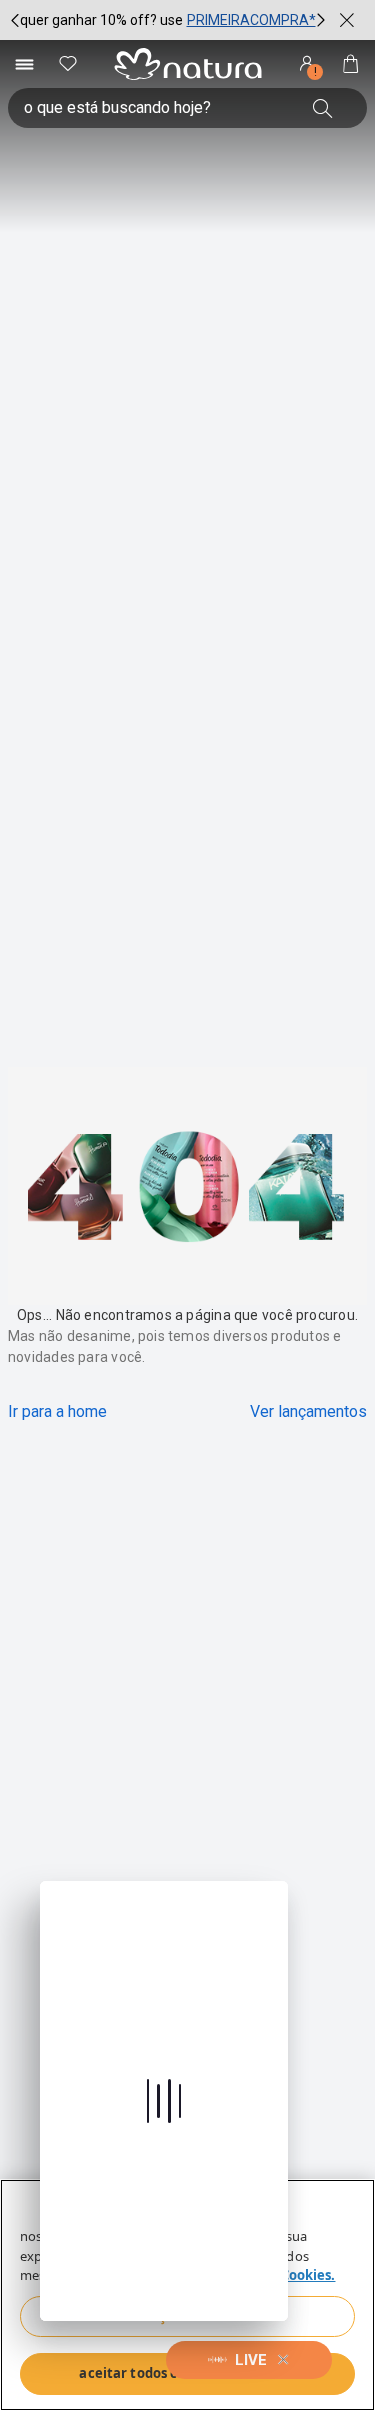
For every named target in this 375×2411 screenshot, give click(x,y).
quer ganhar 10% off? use (101, 20)
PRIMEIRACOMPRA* (251, 20)
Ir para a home (57, 1411)
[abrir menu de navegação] (24, 64)
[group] (168, 20)
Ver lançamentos (308, 1411)
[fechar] (347, 20)
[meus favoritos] (68, 64)
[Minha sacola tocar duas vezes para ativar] (351, 64)
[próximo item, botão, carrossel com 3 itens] (321, 20)
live (251, 2360)
